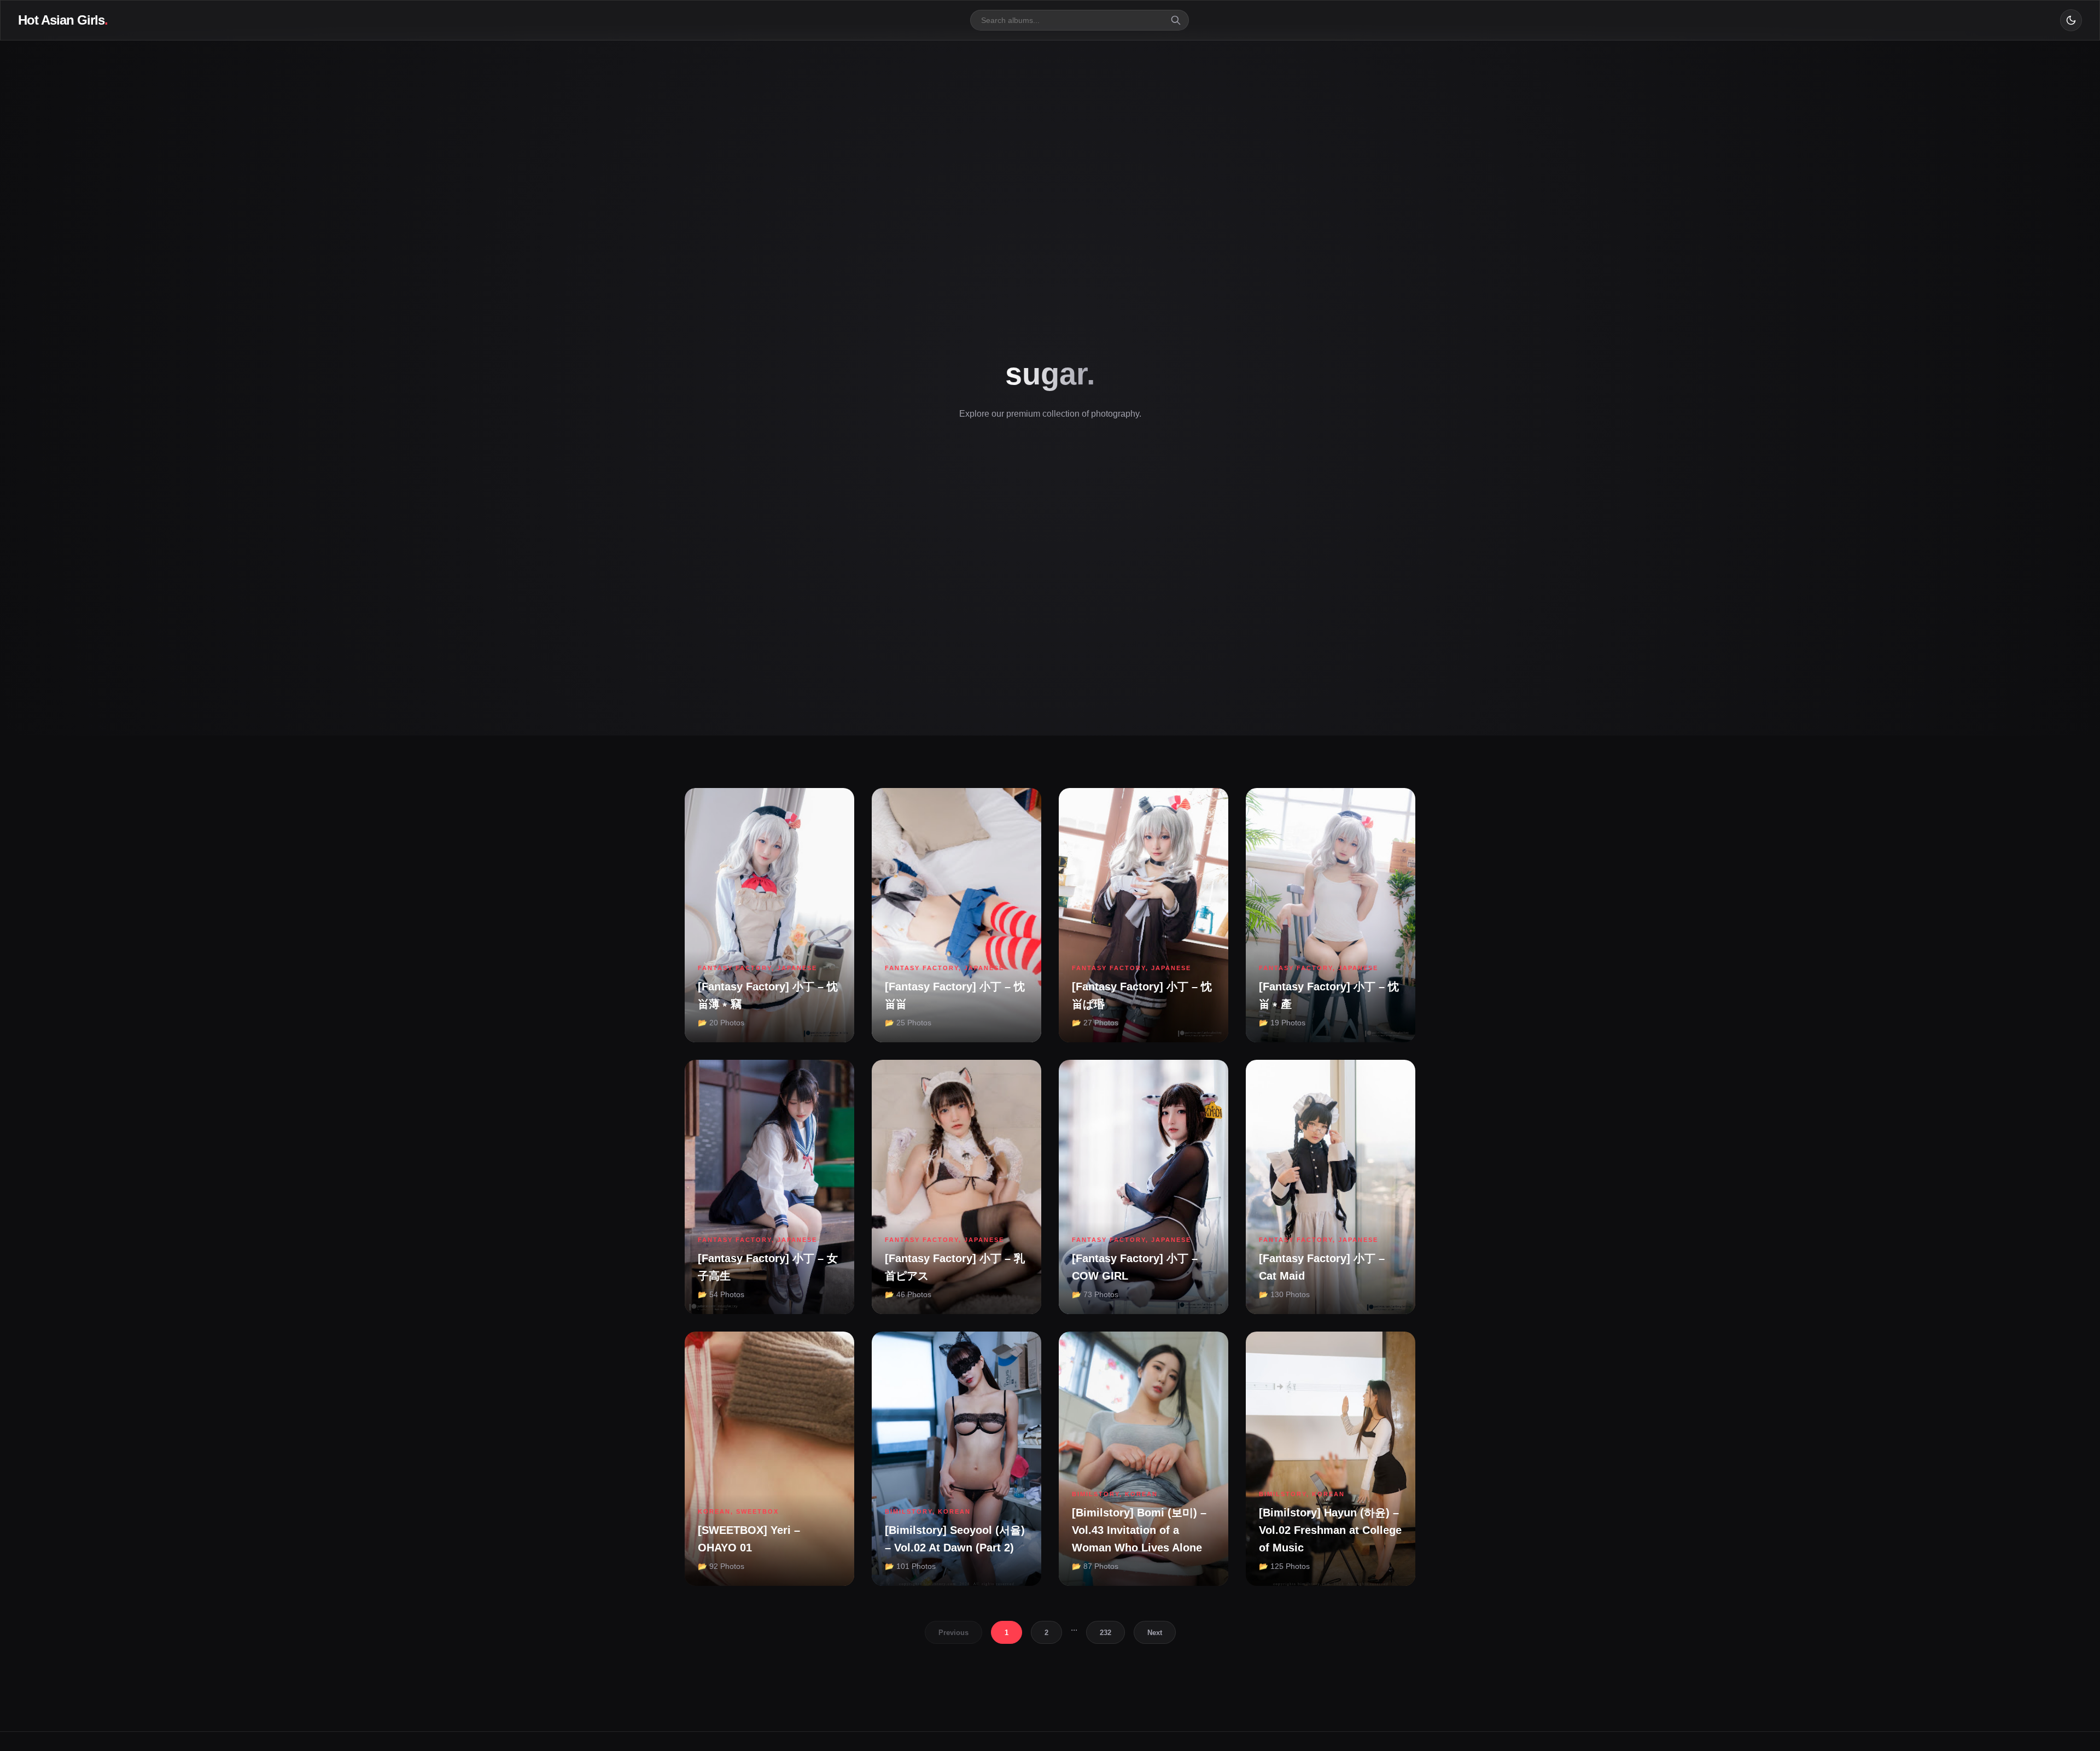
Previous (953, 1633)
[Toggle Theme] (2071, 20)
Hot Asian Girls (63, 20)
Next (1155, 1633)
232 (1106, 1633)
